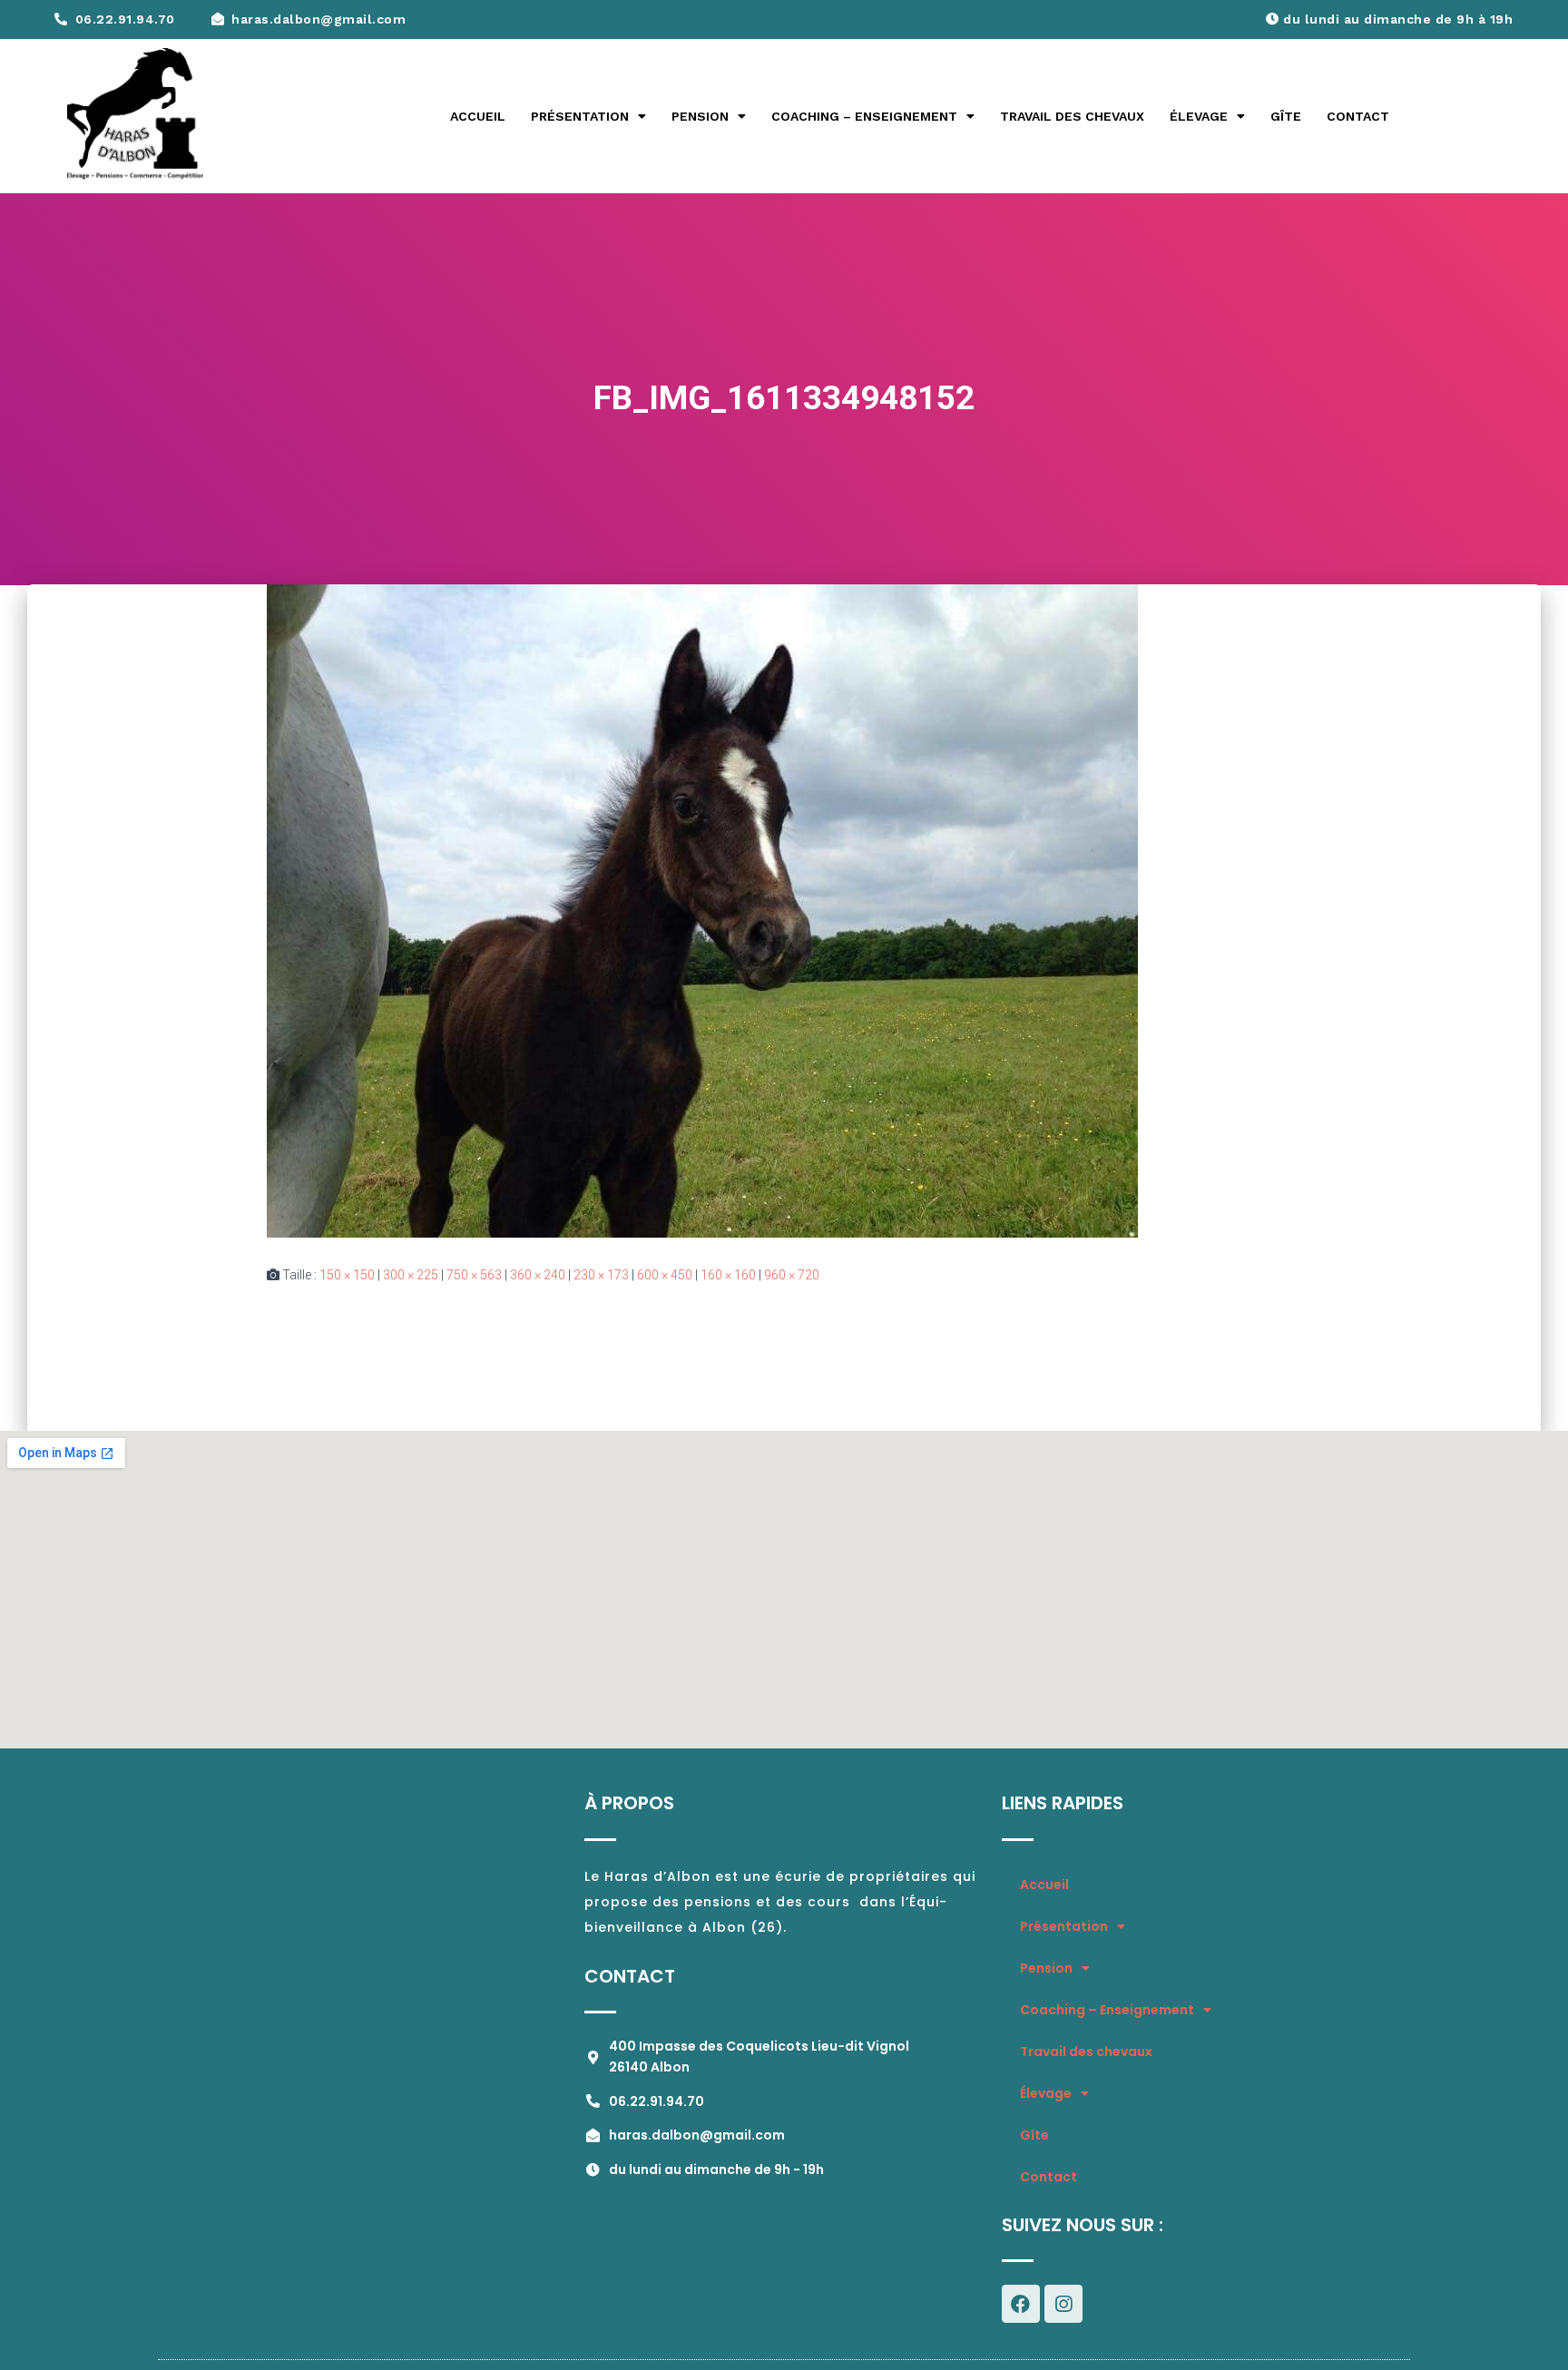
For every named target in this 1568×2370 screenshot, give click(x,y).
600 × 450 (665, 1275)
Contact (1358, 116)
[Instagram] (1063, 2304)
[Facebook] (1021, 2304)
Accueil (478, 116)
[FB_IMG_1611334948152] (702, 910)
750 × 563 (474, 1275)
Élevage (1199, 116)
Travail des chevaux (1072, 116)
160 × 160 (728, 1275)
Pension (700, 116)
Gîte (1286, 116)
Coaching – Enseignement (864, 116)
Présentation (580, 116)
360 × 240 (538, 1275)
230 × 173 (601, 1275)
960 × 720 (792, 1275)
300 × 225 (411, 1275)
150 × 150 (347, 1275)
